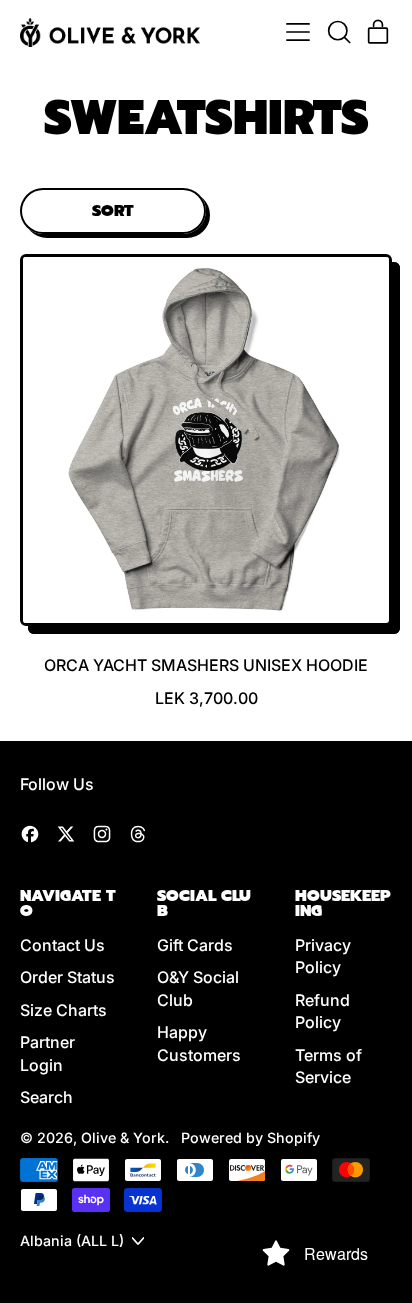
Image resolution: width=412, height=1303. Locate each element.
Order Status (67, 977)
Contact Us (62, 945)
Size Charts (63, 1010)
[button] (338, 32)
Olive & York (123, 1137)
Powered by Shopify (250, 1137)
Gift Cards (195, 945)
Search (46, 1097)
